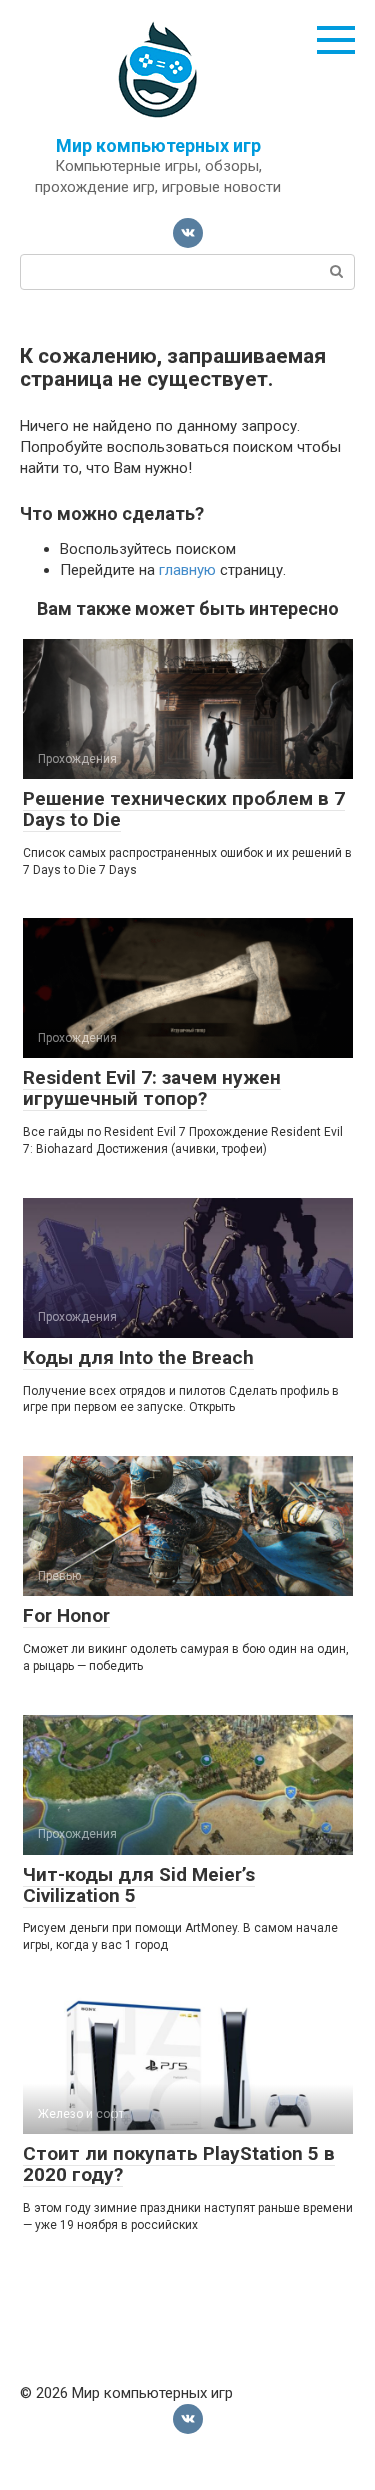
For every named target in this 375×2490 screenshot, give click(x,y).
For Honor (66, 1615)
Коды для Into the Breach (138, 1357)
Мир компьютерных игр (158, 145)
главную (187, 570)
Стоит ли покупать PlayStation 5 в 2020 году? (179, 2164)
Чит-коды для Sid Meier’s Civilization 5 (139, 1885)
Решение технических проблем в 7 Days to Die (184, 809)
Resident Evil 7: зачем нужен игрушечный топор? (152, 1088)
